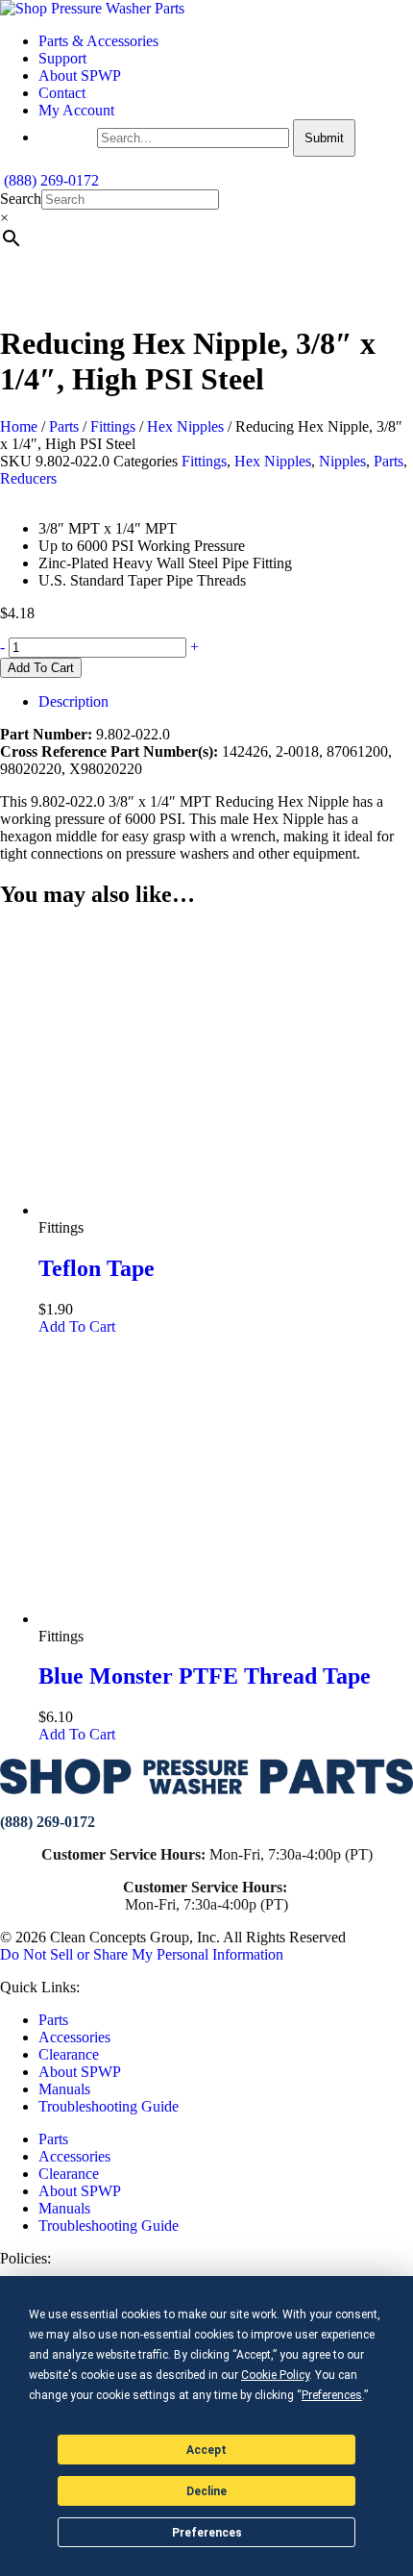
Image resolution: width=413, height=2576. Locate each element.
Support (62, 58)
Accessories (74, 2037)
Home (19, 426)
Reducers (28, 478)
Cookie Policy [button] (275, 2375)
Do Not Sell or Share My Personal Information (142, 1954)
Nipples (342, 461)
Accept (206, 2450)
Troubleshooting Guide (109, 2106)
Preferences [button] (332, 2395)
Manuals (64, 2089)
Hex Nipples (185, 426)
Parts (64, 426)
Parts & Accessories (98, 41)
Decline (206, 2491)
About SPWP (80, 75)
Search (21, 199)
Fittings (113, 426)
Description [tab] (73, 701)
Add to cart (41, 668)
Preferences (207, 2533)
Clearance (69, 2054)
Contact (62, 93)
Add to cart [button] (77, 1326)
